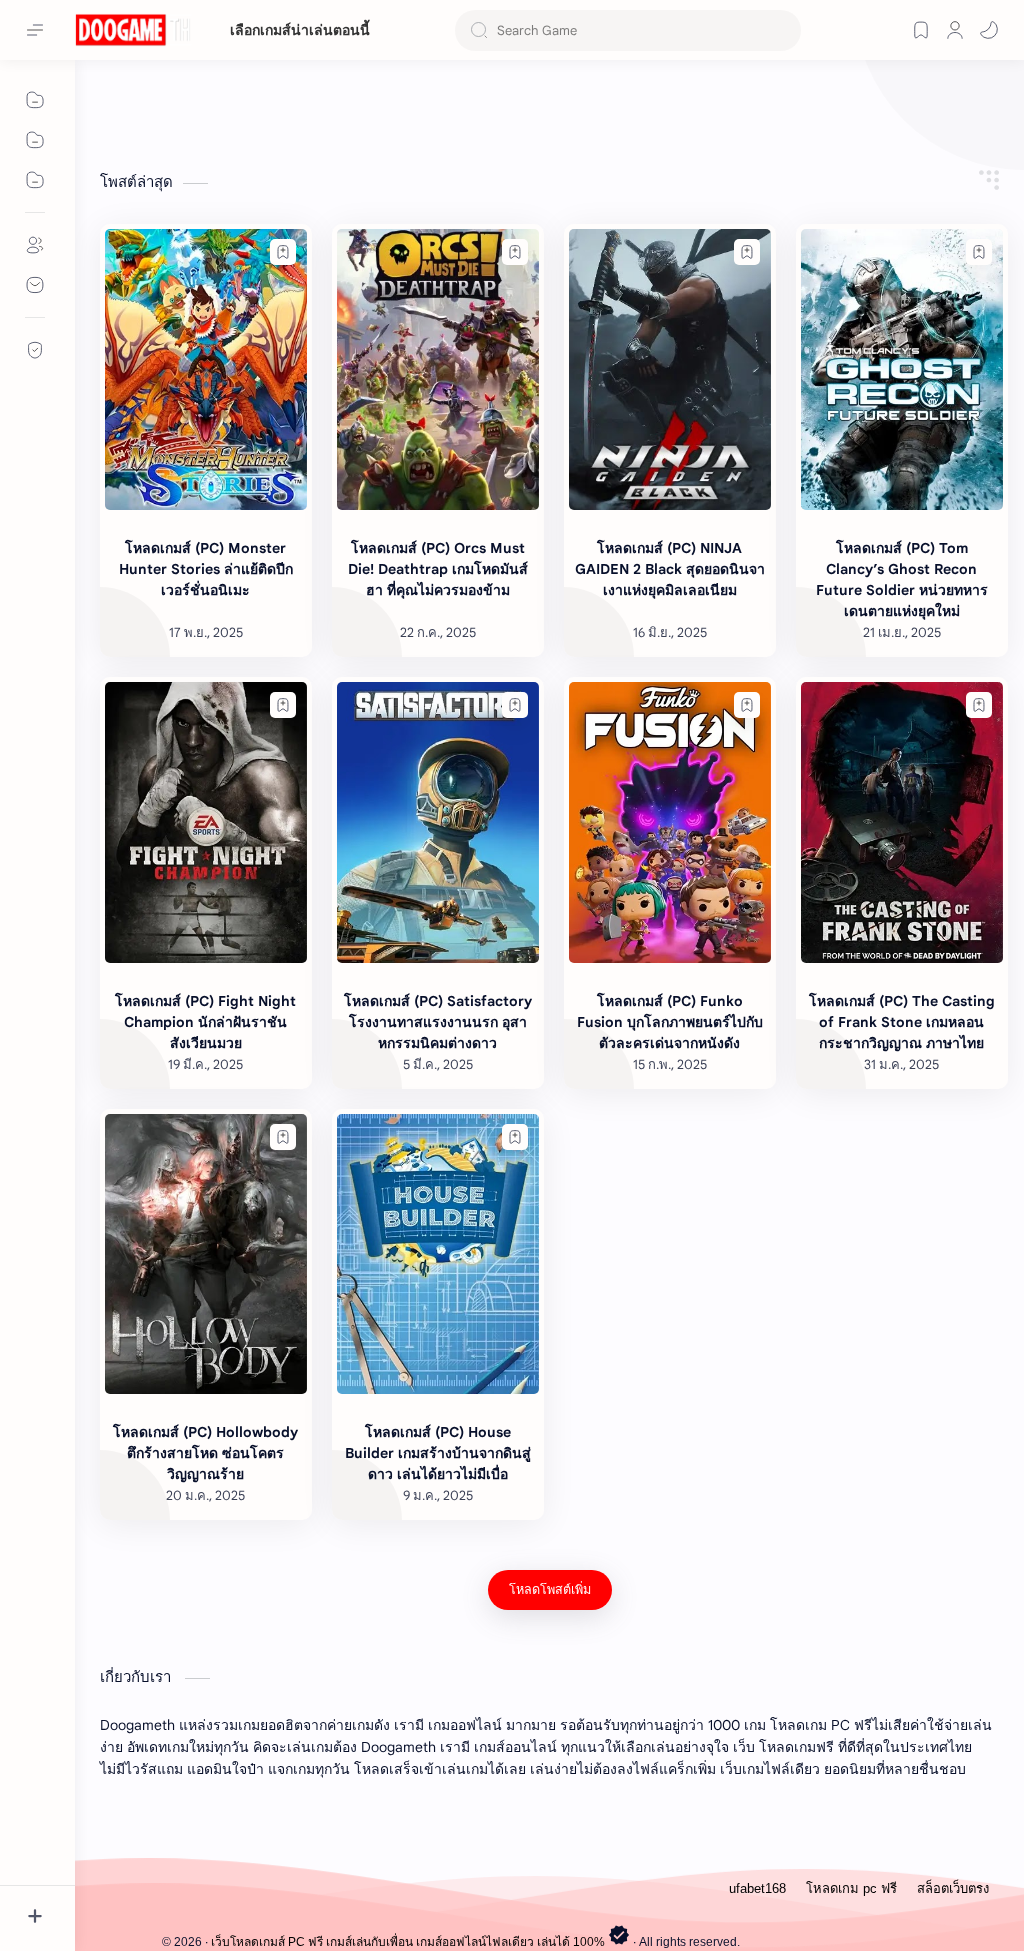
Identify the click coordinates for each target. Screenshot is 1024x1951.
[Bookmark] (921, 30)
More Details (364, 1909)
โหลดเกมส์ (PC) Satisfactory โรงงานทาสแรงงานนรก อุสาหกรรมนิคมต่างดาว (438, 1022)
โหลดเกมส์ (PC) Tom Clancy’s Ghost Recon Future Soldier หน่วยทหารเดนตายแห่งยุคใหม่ (902, 579)
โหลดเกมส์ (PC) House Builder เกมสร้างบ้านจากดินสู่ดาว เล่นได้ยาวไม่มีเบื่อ (438, 1453)
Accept (180, 1909)
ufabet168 (757, 1888)
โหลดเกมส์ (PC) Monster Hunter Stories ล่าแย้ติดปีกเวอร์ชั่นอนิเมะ (206, 569)
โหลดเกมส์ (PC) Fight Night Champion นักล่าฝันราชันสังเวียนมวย (205, 1022)
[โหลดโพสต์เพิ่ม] (550, 1590)
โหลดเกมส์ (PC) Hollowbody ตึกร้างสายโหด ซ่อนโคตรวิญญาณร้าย (205, 1453)
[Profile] (955, 30)
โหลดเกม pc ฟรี (851, 1888)
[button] (989, 30)
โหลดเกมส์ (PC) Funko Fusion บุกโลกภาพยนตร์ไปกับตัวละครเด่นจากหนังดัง (670, 1022)
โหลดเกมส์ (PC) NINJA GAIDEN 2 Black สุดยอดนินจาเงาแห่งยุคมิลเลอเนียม (670, 569)
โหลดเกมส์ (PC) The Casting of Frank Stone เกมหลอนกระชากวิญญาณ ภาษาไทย (902, 1022)
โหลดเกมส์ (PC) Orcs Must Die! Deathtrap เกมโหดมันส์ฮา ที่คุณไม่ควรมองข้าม (438, 569)
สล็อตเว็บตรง (953, 1888)
